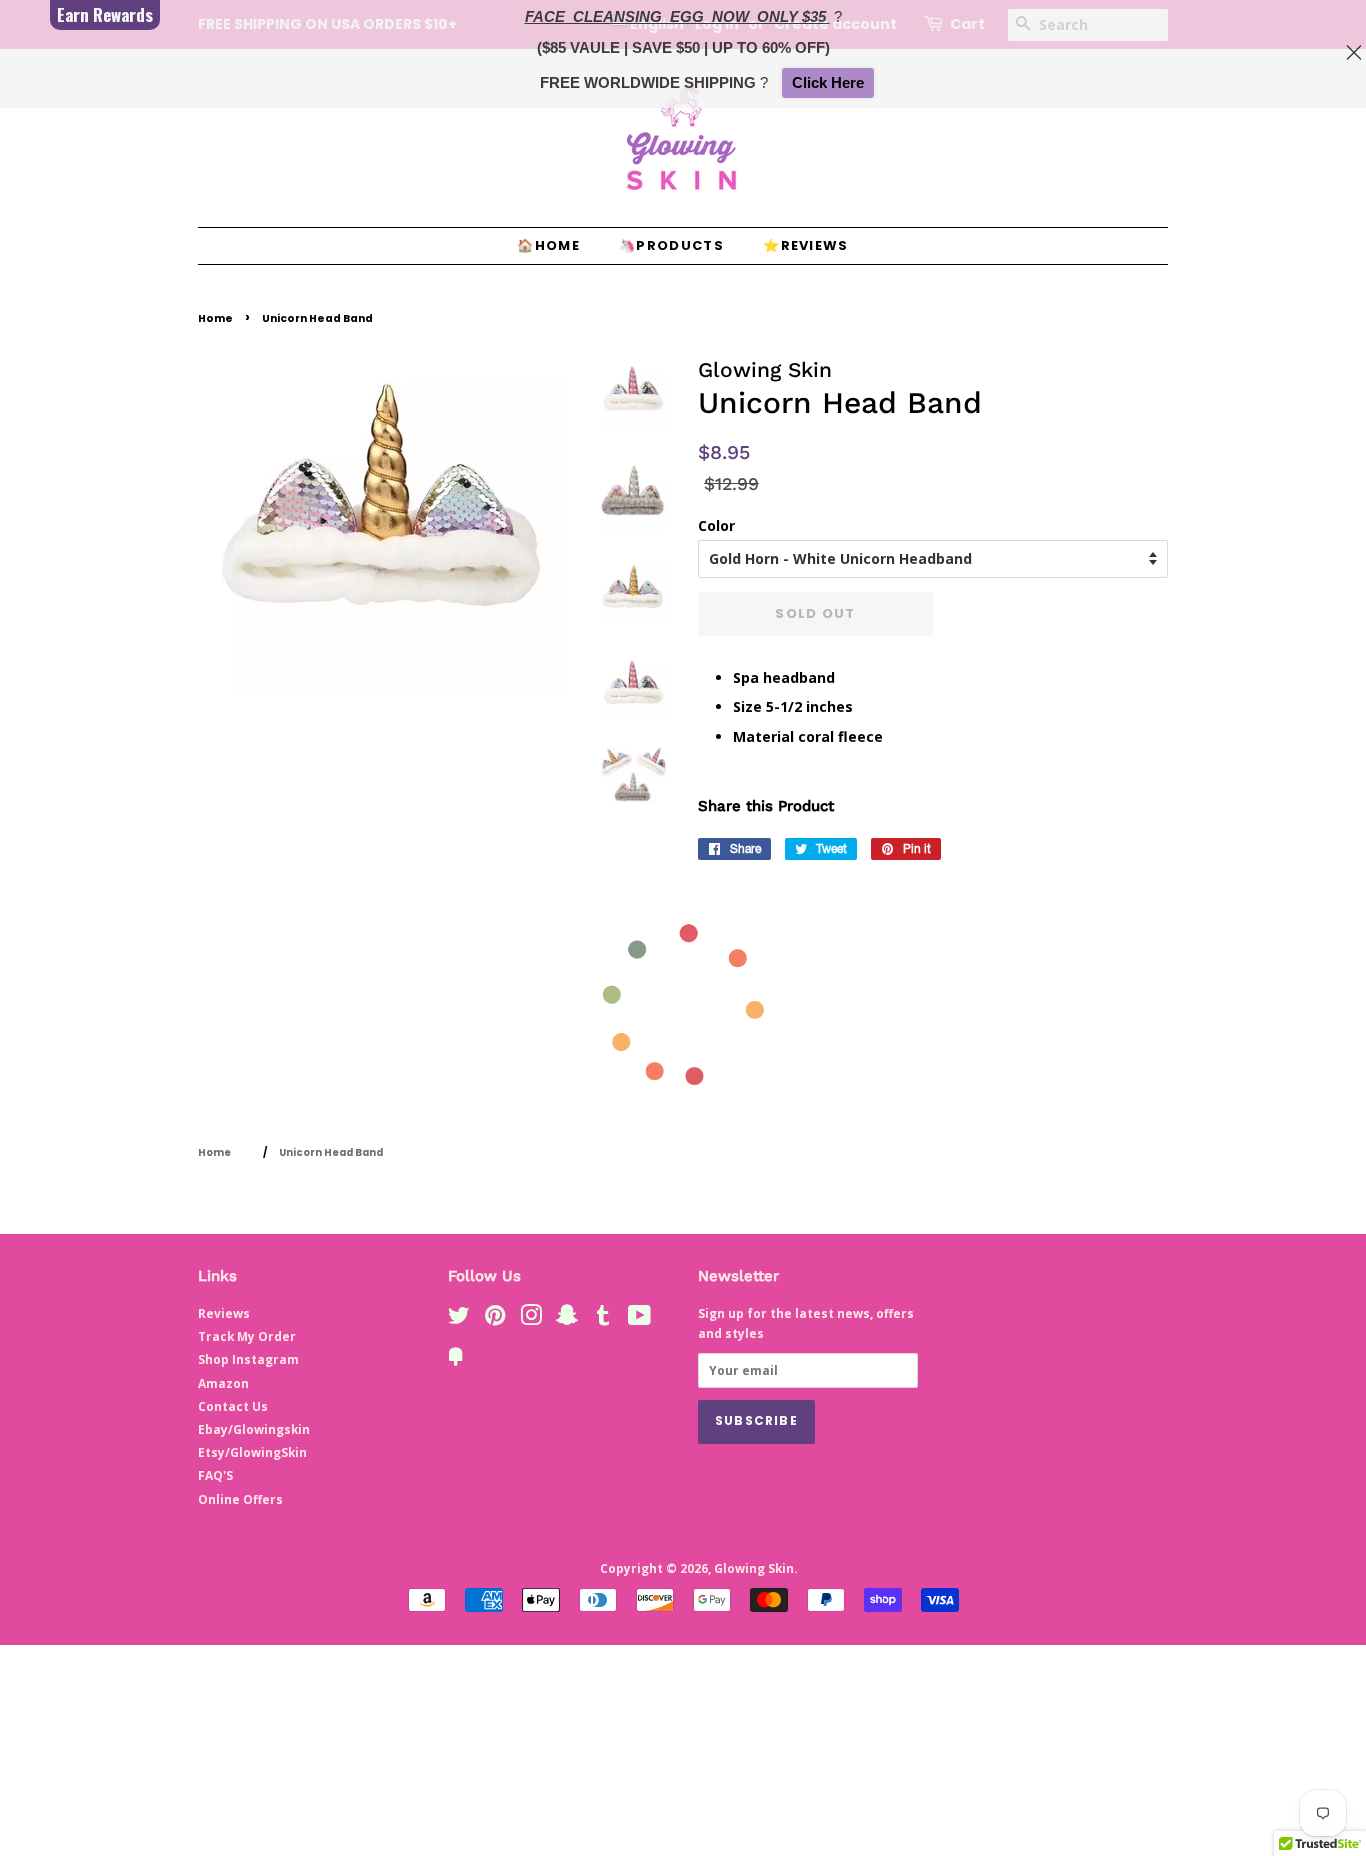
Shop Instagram (248, 1359)
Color (716, 525)
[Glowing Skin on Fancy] (456, 1360)
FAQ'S (215, 1475)
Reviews (224, 1313)
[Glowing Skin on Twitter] (459, 1319)
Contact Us (233, 1406)
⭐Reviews (805, 245)
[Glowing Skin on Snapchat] (567, 1319)
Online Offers (240, 1499)
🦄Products (671, 245)
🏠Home (548, 245)
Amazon (223, 1383)
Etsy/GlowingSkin (252, 1452)
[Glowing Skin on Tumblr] (603, 1319)
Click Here (828, 82)
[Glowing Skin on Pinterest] (495, 1319)
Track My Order (247, 1336)
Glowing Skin (754, 1568)
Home (215, 318)
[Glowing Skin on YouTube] (639, 1319)
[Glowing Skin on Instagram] (531, 1319)
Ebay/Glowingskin (254, 1429)
